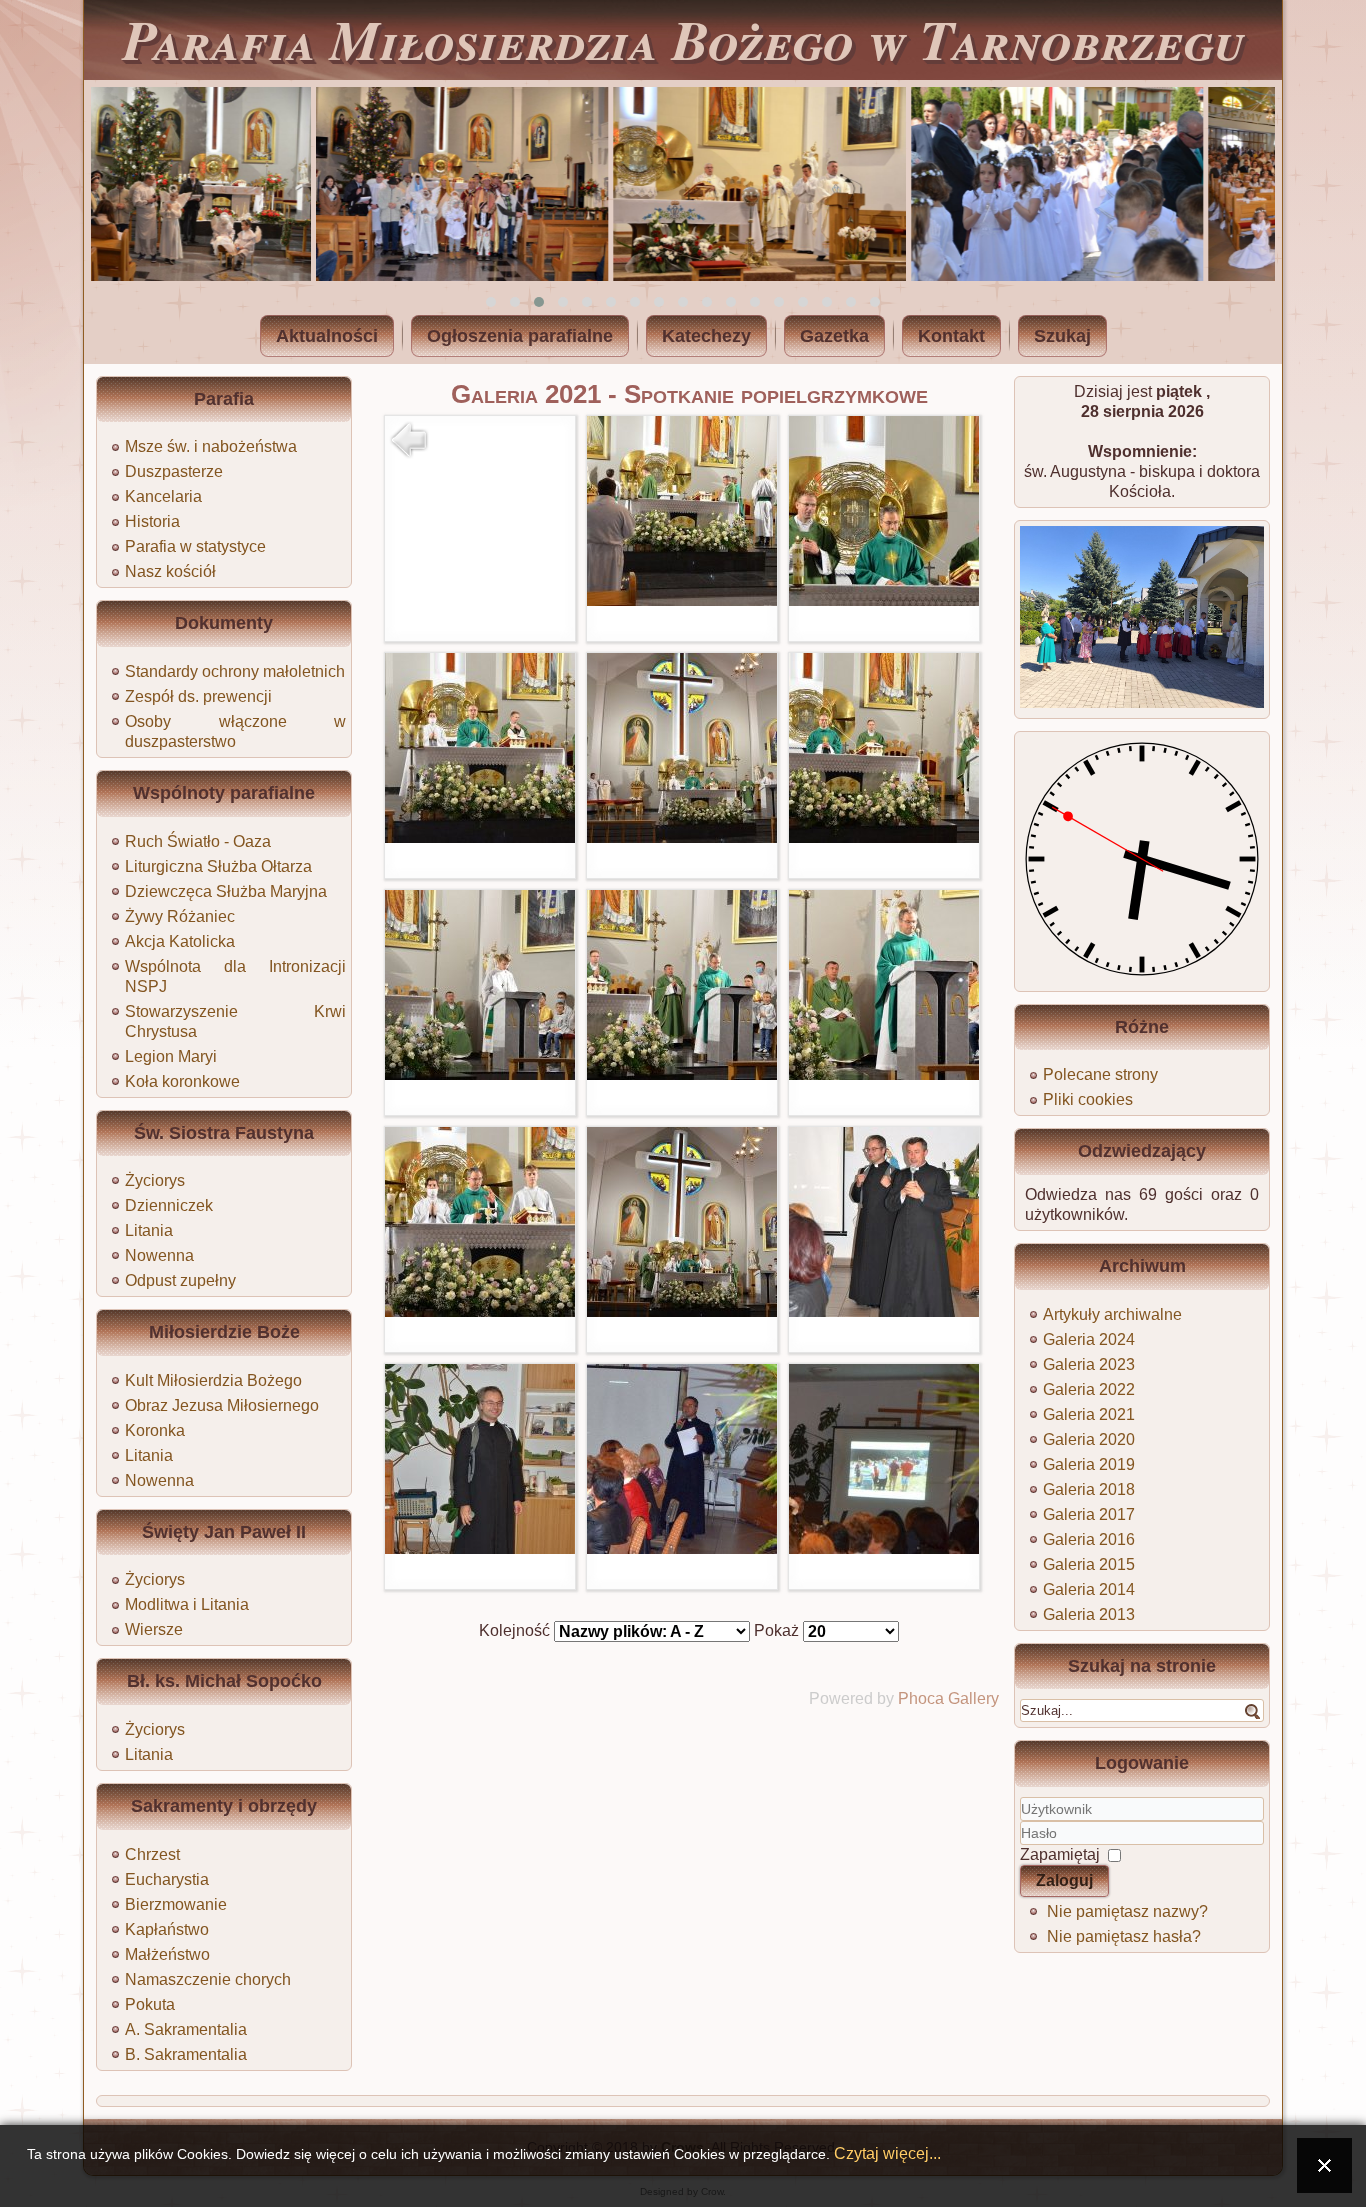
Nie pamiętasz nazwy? (1127, 1911)
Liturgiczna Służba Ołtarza (218, 866)
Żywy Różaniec (180, 916)
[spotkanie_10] (682, 1311)
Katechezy (706, 336)
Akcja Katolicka (180, 941)
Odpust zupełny (180, 1280)
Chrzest (152, 1854)
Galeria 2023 (1089, 1364)
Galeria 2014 (1089, 1589)
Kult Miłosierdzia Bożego (213, 1380)
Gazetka (834, 336)
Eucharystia (167, 1879)
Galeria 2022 (1089, 1389)
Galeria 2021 (1089, 1414)
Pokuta (150, 2004)
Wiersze (154, 1629)
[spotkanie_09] (480, 1311)
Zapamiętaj (1060, 1854)
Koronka (155, 1430)
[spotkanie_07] (682, 1074)
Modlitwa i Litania (187, 1604)
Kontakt (951, 336)
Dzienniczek (169, 1205)
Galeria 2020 (1089, 1439)
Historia (152, 521)
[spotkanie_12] (480, 1548)
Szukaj (1062, 336)
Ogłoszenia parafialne (520, 336)
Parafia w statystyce (195, 546)
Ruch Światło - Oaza (198, 841)
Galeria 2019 (1089, 1464)
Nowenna (159, 1255)
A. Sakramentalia (186, 2029)
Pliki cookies (1088, 1099)
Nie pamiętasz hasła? (1124, 1936)
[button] (491, 302)
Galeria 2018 (1089, 1489)
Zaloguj (1064, 1880)
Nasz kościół (170, 571)
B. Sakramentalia (186, 2054)
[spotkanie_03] (480, 837)
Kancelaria (163, 496)
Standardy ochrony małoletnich (235, 671)
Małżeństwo (167, 1954)
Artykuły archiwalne (1112, 1314)
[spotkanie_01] (682, 600)
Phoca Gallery (948, 1698)
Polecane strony (1100, 1074)
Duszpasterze (174, 471)
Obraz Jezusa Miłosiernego (222, 1405)
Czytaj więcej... (887, 2152)
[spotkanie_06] (480, 1074)
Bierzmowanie (176, 1904)
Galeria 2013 (1089, 1614)
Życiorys (155, 1180)
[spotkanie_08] (884, 1074)
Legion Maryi (171, 1056)
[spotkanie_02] (884, 600)
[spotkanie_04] (682, 837)
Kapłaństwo (167, 1929)
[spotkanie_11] (884, 1311)
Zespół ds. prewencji (198, 696)
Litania (149, 1230)
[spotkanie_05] (884, 837)
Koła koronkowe (182, 1081)
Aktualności (327, 336)
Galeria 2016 (1089, 1539)
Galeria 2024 (1089, 1339)
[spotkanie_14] (884, 1548)
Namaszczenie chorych (208, 1979)
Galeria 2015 (1089, 1564)
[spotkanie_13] (682, 1548)
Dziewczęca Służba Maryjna (226, 891)
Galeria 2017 (1089, 1514)
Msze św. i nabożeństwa (211, 446)
